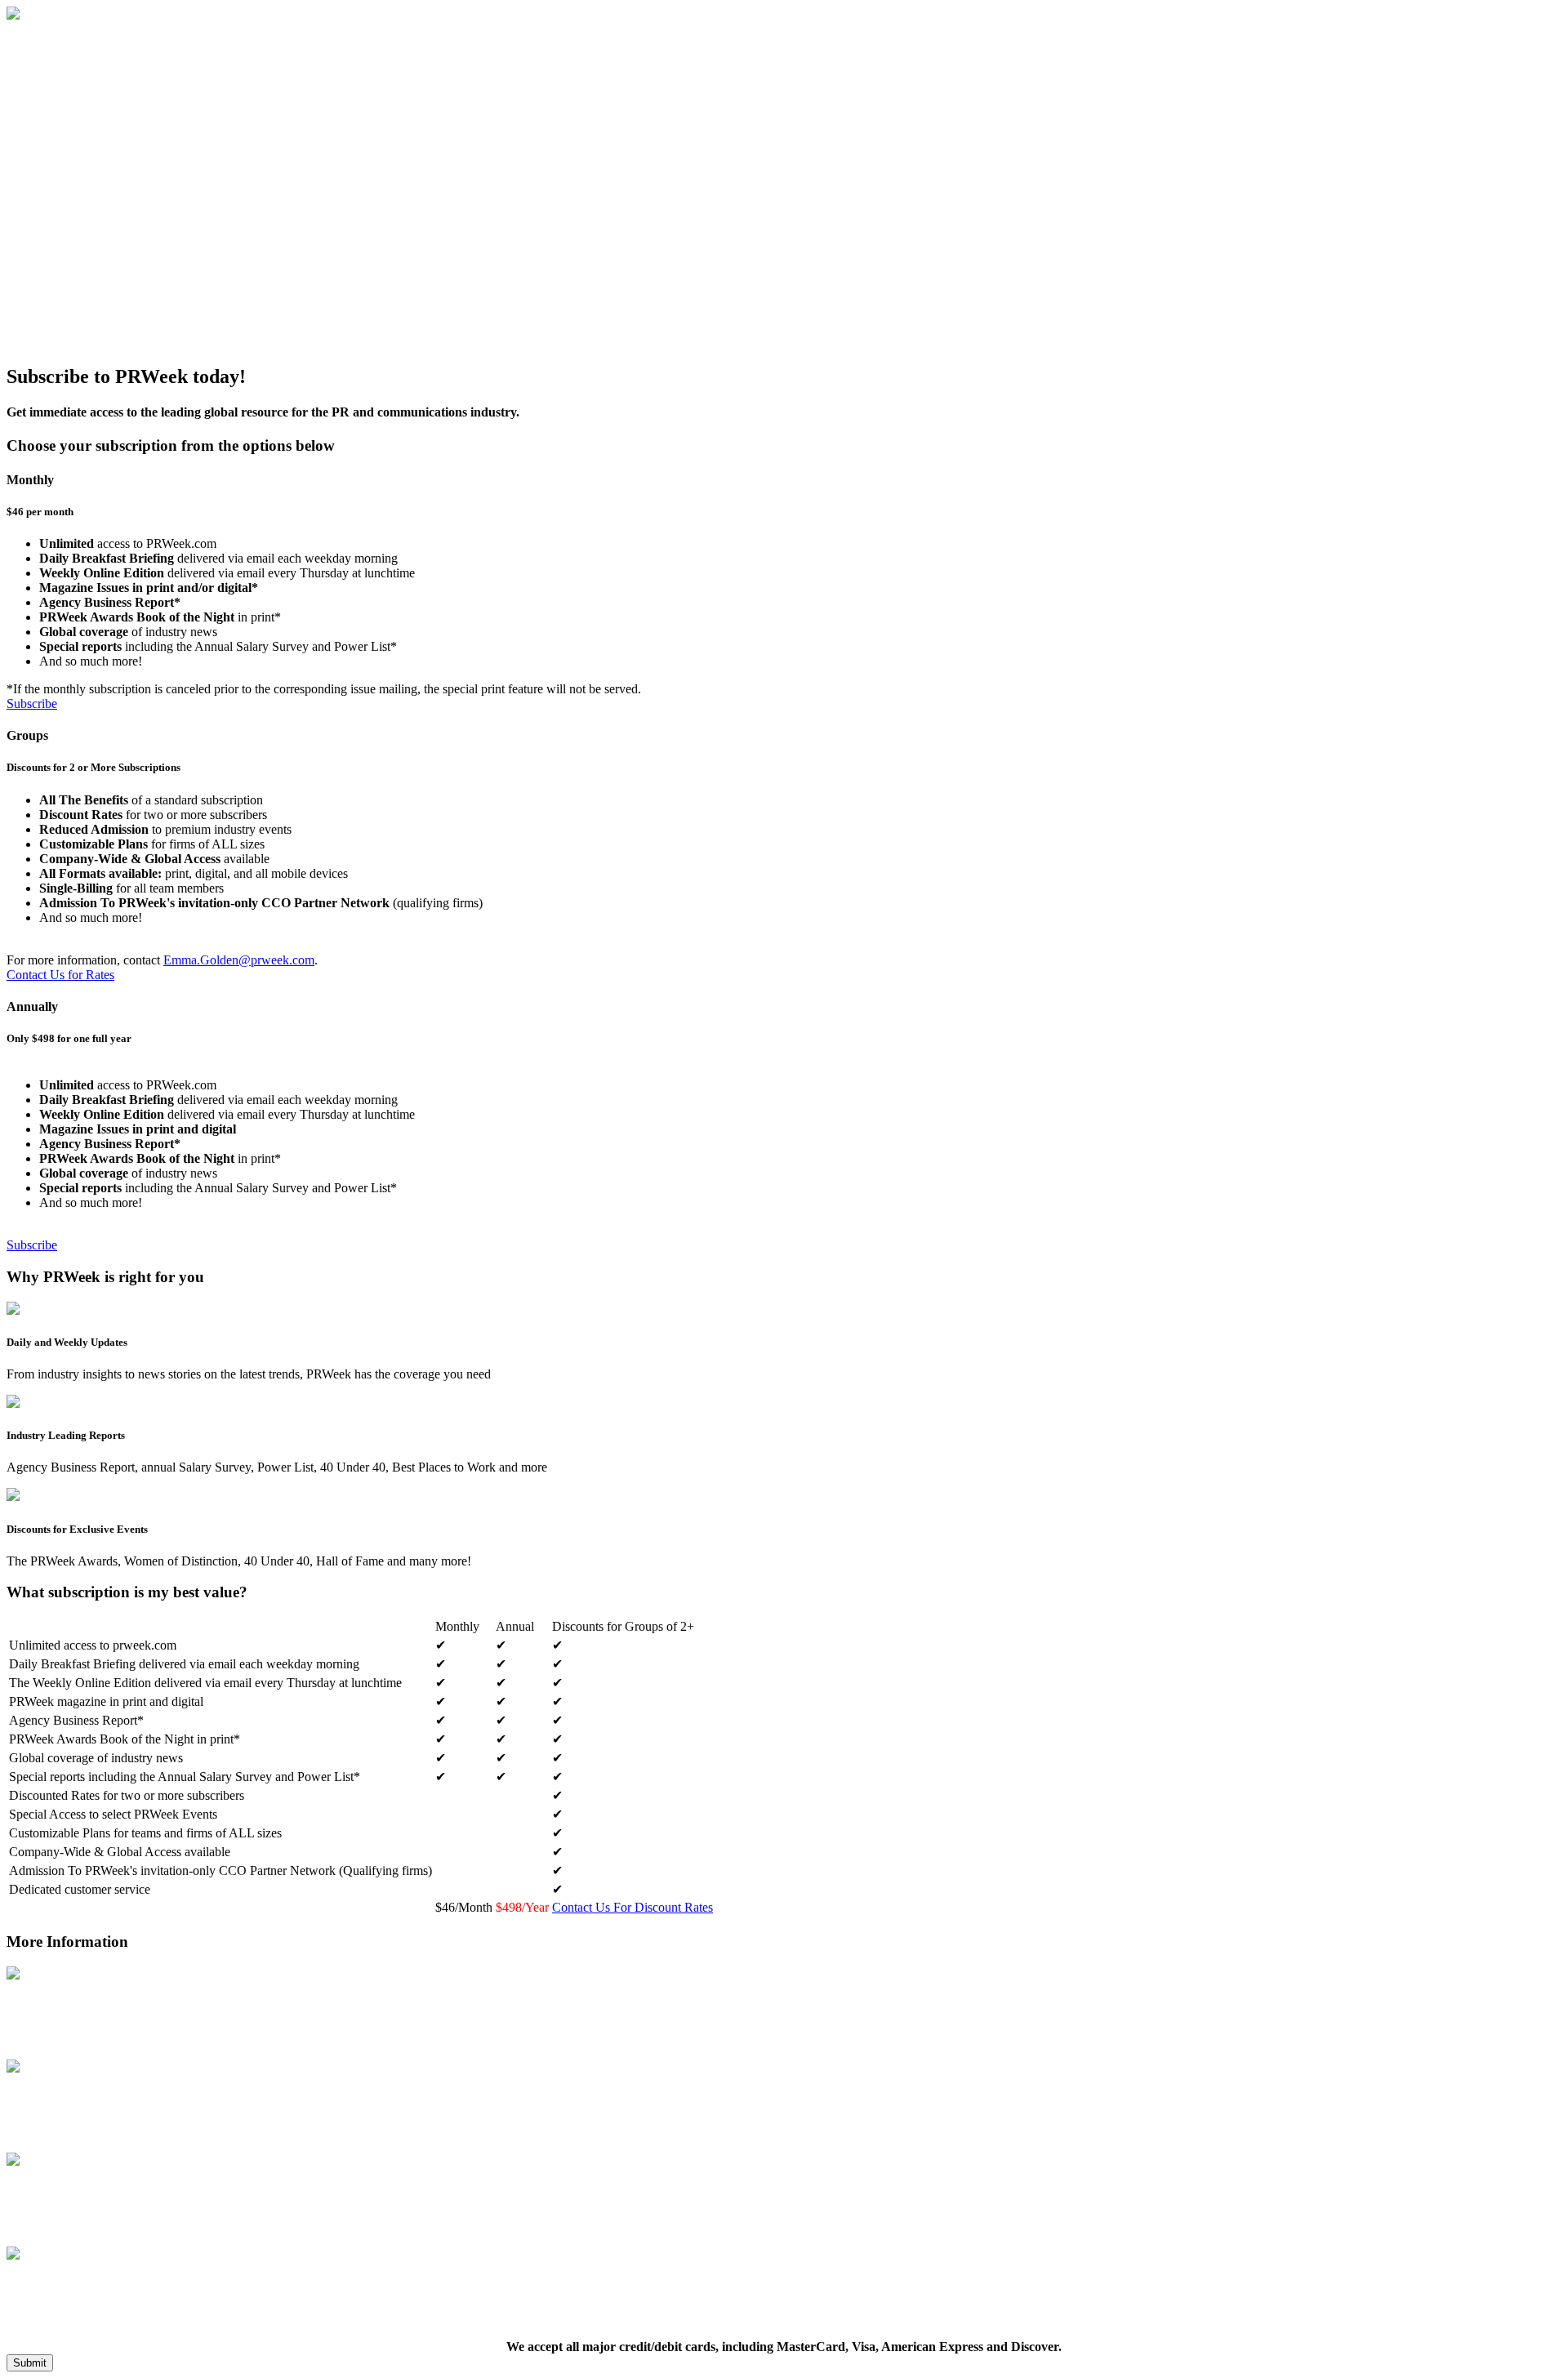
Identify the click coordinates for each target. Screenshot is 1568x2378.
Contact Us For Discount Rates (633, 1907)
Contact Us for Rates (60, 975)
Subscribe (32, 704)
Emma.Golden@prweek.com (239, 960)
